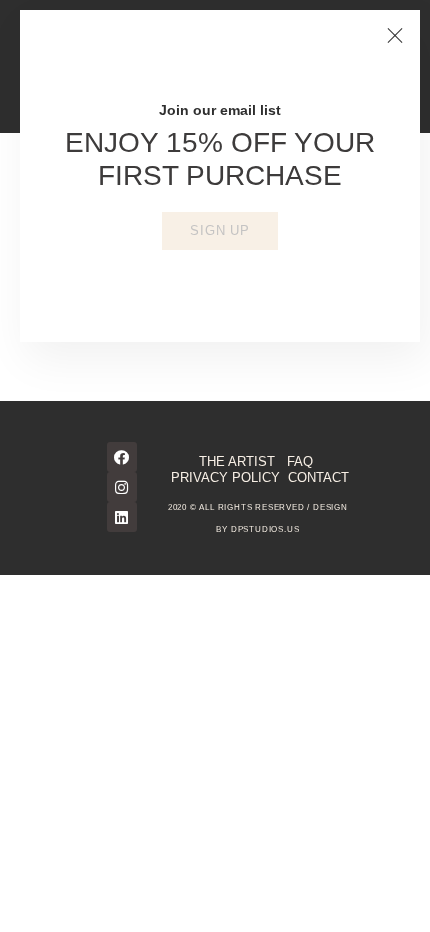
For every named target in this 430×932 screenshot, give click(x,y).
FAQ (300, 461)
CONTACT (318, 477)
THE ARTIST (237, 461)
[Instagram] (122, 487)
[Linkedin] (122, 517)
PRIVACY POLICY (225, 477)
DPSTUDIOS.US (265, 529)
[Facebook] (122, 457)
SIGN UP (220, 230)
